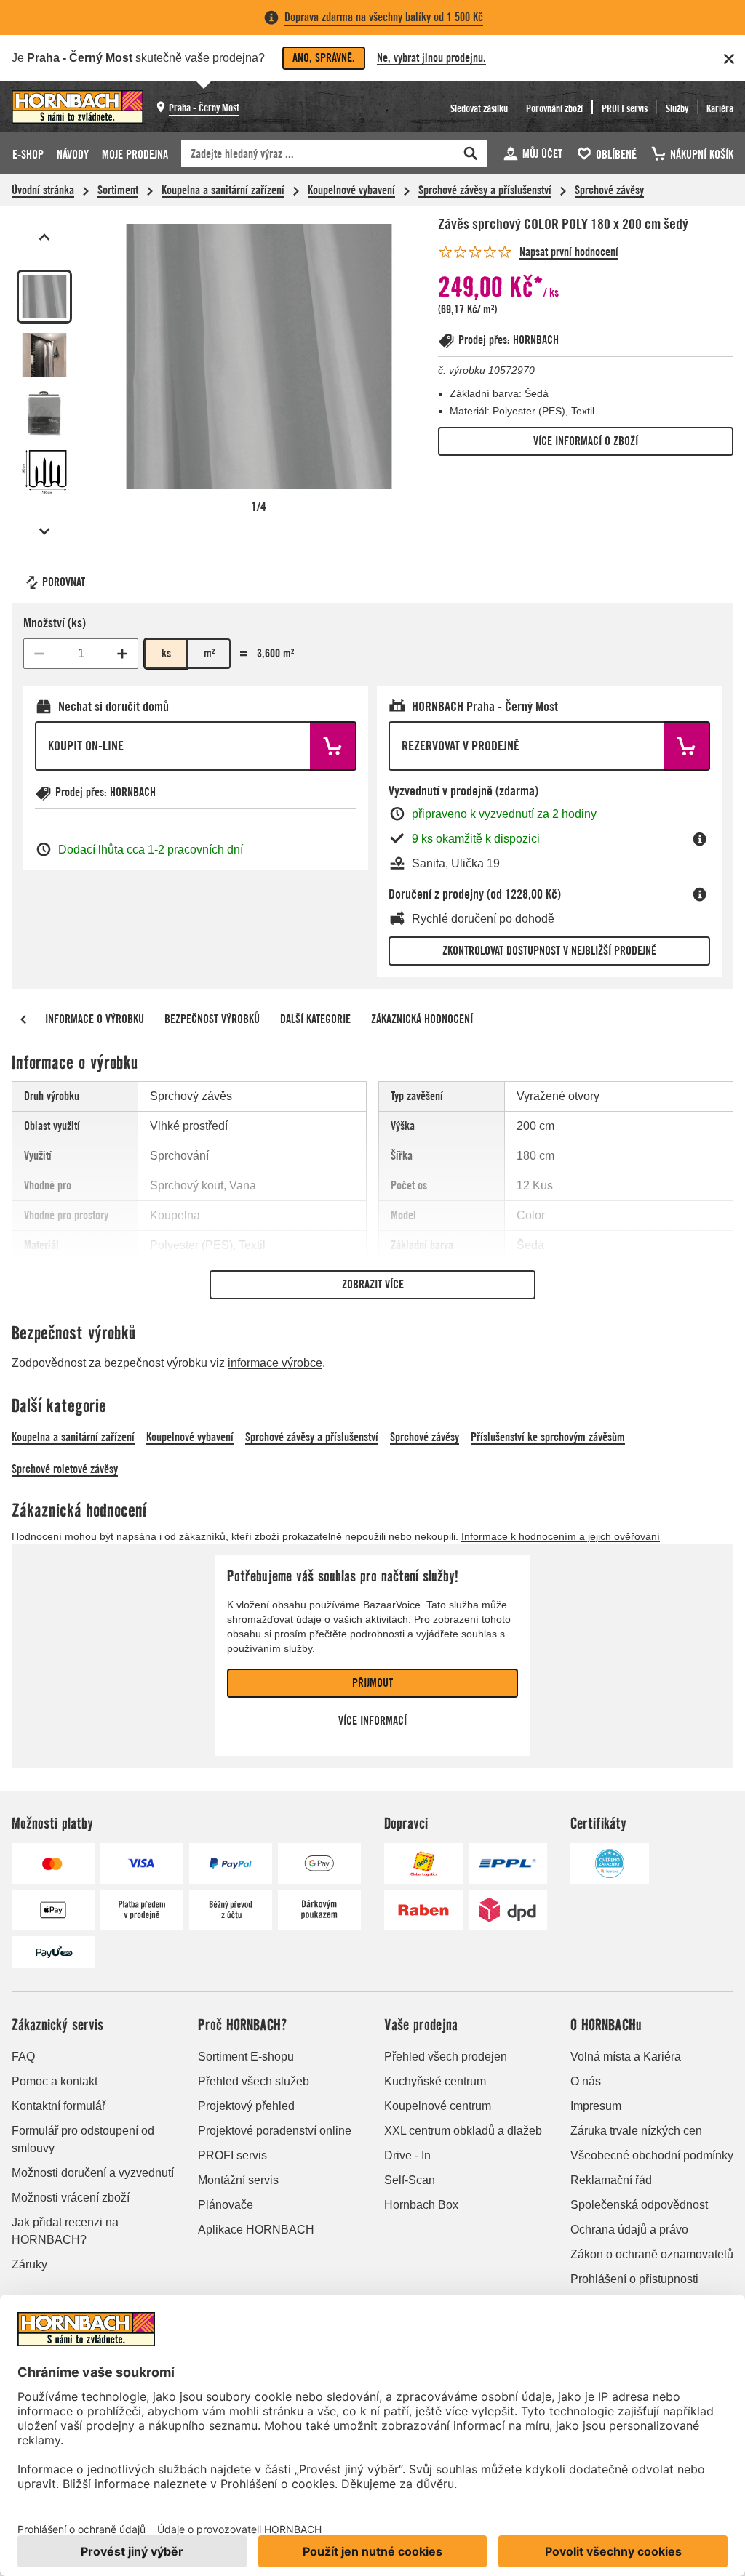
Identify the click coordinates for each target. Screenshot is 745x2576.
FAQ (23, 2057)
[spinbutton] (81, 654)
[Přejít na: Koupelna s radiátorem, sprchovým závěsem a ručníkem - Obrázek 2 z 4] (44, 355)
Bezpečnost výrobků (212, 1019)
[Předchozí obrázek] (44, 237)
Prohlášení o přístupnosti (634, 2279)
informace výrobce (275, 1363)
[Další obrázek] (44, 531)
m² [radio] (209, 653)
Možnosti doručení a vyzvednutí (93, 2173)
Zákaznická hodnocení (422, 1019)
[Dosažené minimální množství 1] (39, 654)
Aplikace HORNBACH (256, 2230)
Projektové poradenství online (275, 2131)
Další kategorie (315, 1019)
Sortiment (118, 190)
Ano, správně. (324, 58)
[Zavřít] (729, 59)
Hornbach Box (421, 2205)
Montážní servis (238, 2180)
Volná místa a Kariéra (626, 2057)
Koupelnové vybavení (351, 190)
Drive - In (407, 2155)
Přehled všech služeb (254, 2081)
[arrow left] (23, 1019)
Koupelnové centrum (438, 2106)
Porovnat (64, 582)
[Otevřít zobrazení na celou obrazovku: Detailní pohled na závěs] (259, 357)
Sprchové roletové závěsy (65, 1469)
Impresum (596, 2106)
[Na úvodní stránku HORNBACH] (77, 107)
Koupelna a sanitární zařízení (223, 190)
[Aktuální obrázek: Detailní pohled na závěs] (44, 297)
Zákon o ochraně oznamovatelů (652, 2254)
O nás (586, 2081)
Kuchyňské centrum (435, 2081)
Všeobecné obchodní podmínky (652, 2155)
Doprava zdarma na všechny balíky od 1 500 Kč (384, 17)
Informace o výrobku (95, 1019)
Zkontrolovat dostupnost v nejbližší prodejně (549, 951)
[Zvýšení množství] (122, 654)
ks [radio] (166, 653)
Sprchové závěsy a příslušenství (485, 190)
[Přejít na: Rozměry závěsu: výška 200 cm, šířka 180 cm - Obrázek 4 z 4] (44, 472)
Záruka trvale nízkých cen (636, 2131)
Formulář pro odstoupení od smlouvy (83, 2139)
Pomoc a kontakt (55, 2081)
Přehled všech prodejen (446, 2057)
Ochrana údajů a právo (629, 2230)
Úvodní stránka (43, 190)
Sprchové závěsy (609, 190)
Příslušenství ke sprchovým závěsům (548, 1437)
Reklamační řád (611, 2180)
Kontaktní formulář (59, 2106)
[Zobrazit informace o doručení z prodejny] (700, 894)
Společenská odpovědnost (639, 2205)
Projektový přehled (246, 2106)
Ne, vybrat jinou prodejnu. (431, 58)
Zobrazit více (373, 1284)
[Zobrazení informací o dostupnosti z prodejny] (700, 839)
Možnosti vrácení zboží (71, 2198)
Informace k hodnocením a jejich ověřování (561, 1536)
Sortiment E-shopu (246, 2057)
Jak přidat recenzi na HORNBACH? (65, 2231)
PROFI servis (232, 2155)
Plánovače (226, 2205)
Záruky (29, 2264)
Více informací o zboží (586, 441)
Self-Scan (410, 2180)
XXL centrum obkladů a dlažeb (463, 2131)
